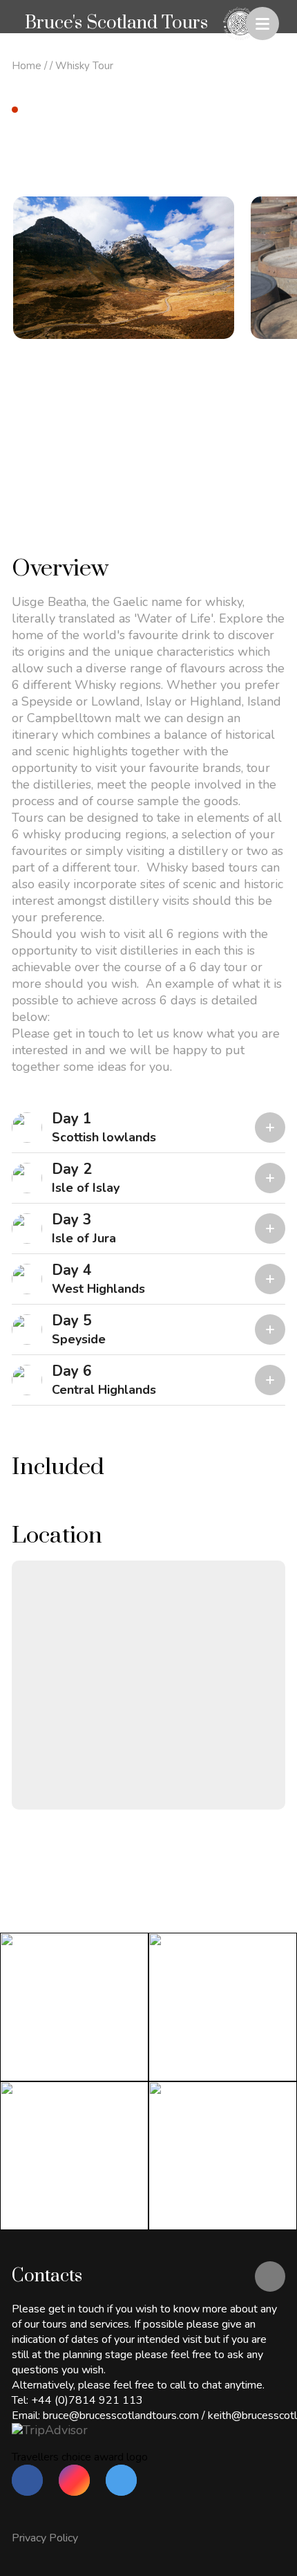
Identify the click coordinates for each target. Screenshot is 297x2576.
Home (27, 66)
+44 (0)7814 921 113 (87, 2400)
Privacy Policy (45, 2538)
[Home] (239, 24)
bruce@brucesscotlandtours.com (121, 2416)
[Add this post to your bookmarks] (270, 113)
